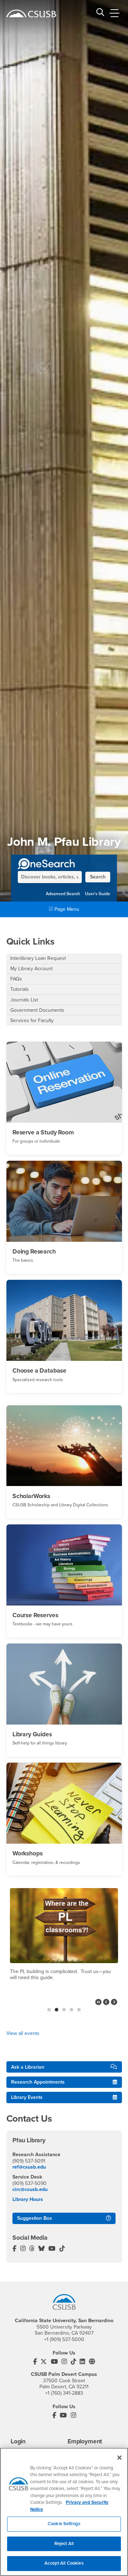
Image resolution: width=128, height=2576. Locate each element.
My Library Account (31, 969)
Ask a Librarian (28, 2067)
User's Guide (98, 894)
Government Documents (37, 1010)
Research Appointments (38, 2082)
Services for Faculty (32, 1020)
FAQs (16, 979)
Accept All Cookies (64, 2563)
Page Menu (66, 909)
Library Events (27, 2097)
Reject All (64, 2544)
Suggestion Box (34, 2218)
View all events (23, 2033)
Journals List (24, 1000)
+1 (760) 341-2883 (64, 2393)
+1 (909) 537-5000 (64, 2339)
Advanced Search (63, 894)
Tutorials (20, 989)
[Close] (119, 2458)
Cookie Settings (64, 2524)
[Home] (31, 14)
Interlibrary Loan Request (38, 958)
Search (98, 877)
